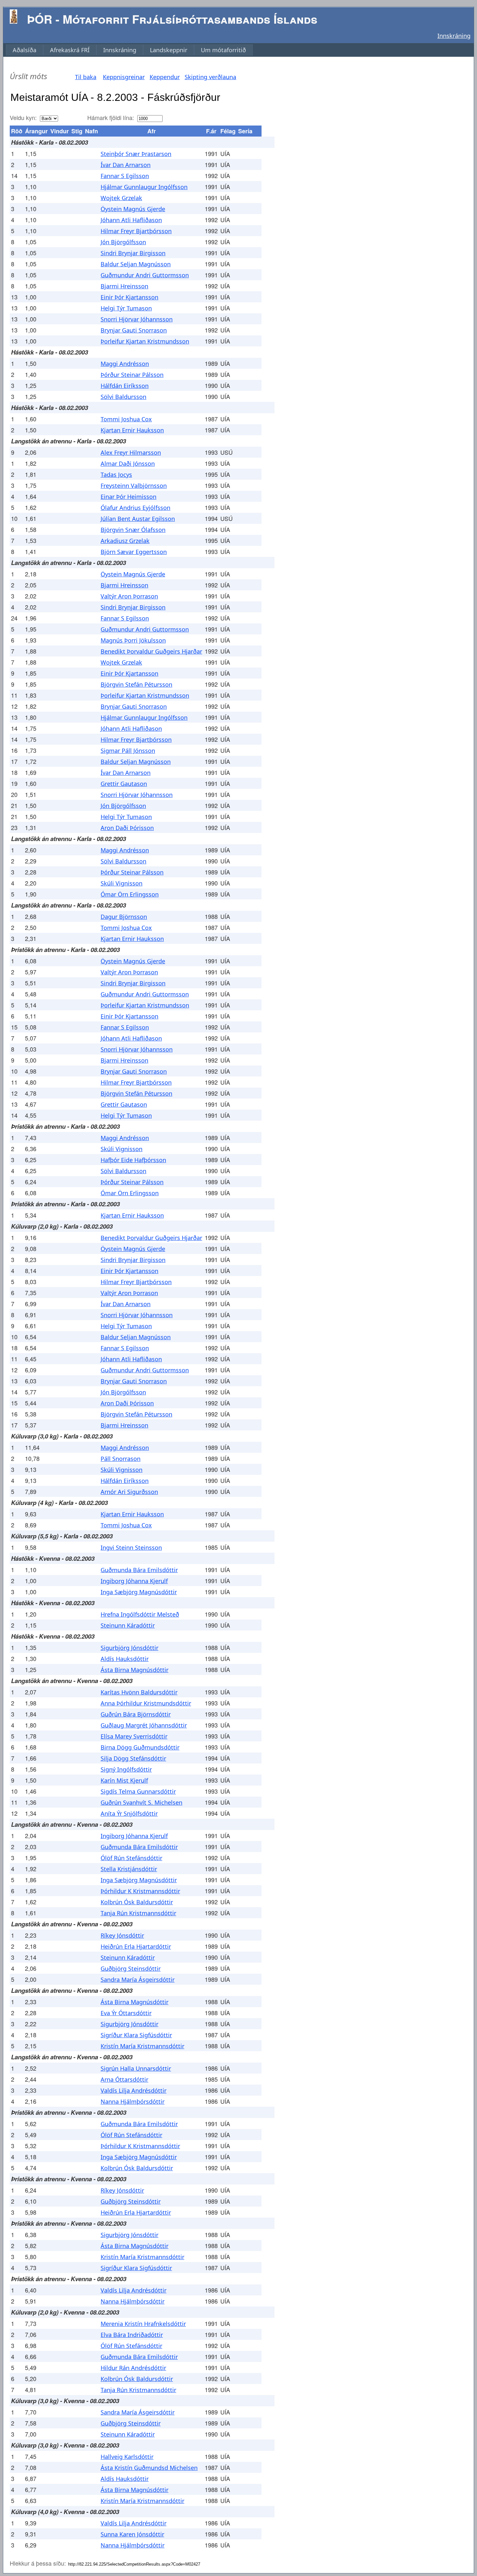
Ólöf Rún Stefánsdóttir (131, 1858)
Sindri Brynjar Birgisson (133, 253)
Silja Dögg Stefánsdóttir (133, 1758)
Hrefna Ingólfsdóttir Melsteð (140, 1614)
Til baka (86, 77)
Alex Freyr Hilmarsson (131, 452)
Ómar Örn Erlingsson (130, 894)
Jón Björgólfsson (123, 242)
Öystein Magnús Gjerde (133, 209)
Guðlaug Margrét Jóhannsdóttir (144, 1725)
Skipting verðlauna (210, 77)
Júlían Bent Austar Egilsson (138, 519)
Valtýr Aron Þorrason (129, 596)
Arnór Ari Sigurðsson (129, 1492)
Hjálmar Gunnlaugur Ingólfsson (144, 187)
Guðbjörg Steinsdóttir (131, 1968)
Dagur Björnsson (124, 917)
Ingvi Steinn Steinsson (131, 1547)
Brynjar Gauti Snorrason (134, 330)
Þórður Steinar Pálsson (132, 375)
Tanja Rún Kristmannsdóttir (138, 1913)
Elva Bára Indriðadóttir (132, 2335)
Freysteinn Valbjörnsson (134, 486)
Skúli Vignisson (122, 883)
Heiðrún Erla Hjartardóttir (136, 1946)
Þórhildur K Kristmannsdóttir (140, 1891)
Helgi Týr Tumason (126, 308)
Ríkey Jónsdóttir (122, 1935)
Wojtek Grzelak (121, 198)
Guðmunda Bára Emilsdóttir (139, 1570)
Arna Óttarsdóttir (124, 2079)
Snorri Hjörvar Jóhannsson (137, 319)
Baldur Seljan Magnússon (136, 264)
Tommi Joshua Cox (126, 419)
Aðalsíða (24, 50)
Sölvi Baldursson (123, 397)
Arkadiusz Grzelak (125, 541)
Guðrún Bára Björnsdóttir (136, 1714)
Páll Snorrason (121, 1459)
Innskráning (454, 36)
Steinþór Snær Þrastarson (136, 154)
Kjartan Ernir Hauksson (132, 430)
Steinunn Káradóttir (128, 1625)
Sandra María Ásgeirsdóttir (138, 1980)
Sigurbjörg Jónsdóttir (129, 1648)
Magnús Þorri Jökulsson (133, 640)
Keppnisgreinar (124, 77)
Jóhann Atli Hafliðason (131, 220)
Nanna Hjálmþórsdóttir (133, 2101)
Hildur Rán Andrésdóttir (133, 2368)
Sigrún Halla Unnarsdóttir (136, 2068)
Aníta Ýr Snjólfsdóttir (129, 1813)
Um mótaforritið (223, 50)
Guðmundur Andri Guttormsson (145, 275)
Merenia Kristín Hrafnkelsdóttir (143, 2324)
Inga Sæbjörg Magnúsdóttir (139, 1592)
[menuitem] (24, 50)
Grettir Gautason (124, 784)
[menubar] (129, 50)
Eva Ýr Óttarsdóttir (126, 2013)
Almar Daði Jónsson (128, 463)
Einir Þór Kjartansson (129, 297)
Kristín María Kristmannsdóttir (142, 2046)
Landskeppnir (169, 50)
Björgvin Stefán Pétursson (136, 684)
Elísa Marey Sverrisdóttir (134, 1736)
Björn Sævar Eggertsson (134, 552)
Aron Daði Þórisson (127, 828)
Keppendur (165, 77)
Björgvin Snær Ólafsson (133, 530)
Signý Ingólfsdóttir (126, 1769)
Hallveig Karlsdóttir (127, 2457)
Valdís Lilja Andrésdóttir (134, 2090)
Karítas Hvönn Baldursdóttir (139, 1692)
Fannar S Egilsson (125, 176)
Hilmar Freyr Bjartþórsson (136, 231)
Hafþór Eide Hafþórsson (133, 1160)
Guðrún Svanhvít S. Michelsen (141, 1802)
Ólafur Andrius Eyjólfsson (135, 508)
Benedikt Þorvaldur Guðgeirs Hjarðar (151, 651)
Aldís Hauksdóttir (125, 1659)
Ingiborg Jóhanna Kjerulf (134, 1581)
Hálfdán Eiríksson (125, 386)
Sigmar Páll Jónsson (128, 751)
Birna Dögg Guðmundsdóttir (140, 1747)
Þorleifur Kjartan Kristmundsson (145, 341)
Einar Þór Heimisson (128, 497)
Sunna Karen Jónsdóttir (132, 2534)
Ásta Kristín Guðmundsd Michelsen (149, 2468)
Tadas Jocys (116, 475)
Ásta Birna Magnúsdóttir (135, 1670)
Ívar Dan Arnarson (126, 165)
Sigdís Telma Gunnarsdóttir (138, 1791)
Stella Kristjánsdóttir (129, 1869)
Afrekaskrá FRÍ (70, 50)
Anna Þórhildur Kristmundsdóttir (146, 1703)
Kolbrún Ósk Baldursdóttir (137, 1902)
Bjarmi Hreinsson (124, 286)
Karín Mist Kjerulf (124, 1780)
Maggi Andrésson (125, 364)
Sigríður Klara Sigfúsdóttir (136, 2035)
